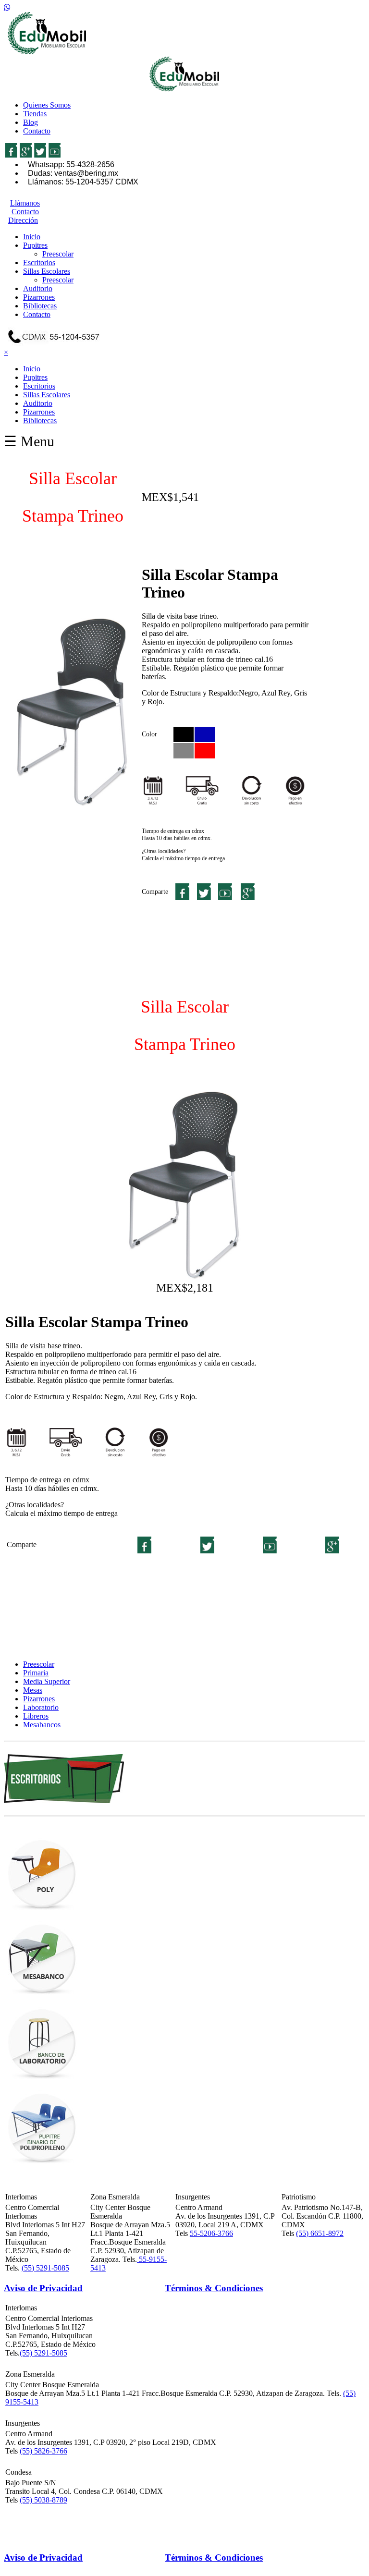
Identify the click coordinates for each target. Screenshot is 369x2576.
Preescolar (58, 254)
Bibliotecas (40, 306)
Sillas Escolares (47, 271)
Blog (31, 122)
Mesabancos (42, 1725)
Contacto (37, 131)
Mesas (33, 1690)
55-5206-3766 (211, 2233)
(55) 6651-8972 (320, 2233)
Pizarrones (39, 297)
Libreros (36, 1716)
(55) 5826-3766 (43, 2451)
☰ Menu (29, 441)
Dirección (23, 220)
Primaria (36, 1673)
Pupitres (35, 245)
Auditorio (38, 288)
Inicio (32, 237)
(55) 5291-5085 (45, 2268)
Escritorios (39, 262)
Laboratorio (41, 1707)
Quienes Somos (47, 105)
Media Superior (47, 1681)
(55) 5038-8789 (43, 2500)
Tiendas (35, 114)
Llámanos (25, 203)
